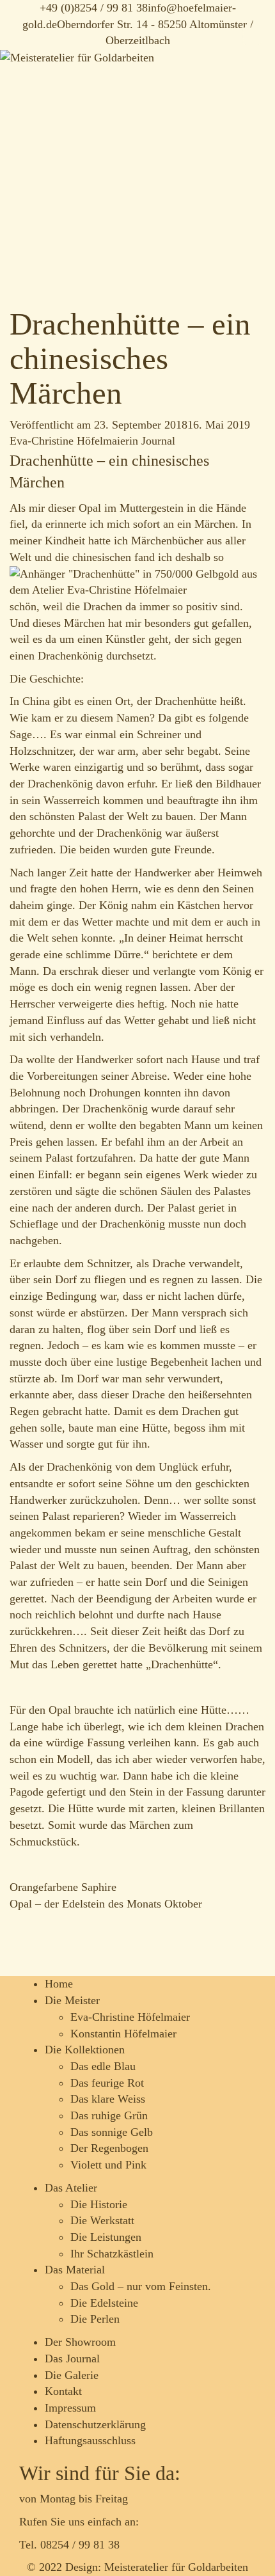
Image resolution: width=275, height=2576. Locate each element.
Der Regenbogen (109, 2148)
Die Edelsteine (104, 2303)
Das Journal (72, 2359)
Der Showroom (80, 2342)
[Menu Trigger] (252, 35)
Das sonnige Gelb (112, 2132)
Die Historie (99, 2204)
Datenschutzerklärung (95, 2424)
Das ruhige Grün (109, 2115)
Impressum (70, 2408)
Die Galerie (72, 2375)
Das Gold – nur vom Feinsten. (141, 2286)
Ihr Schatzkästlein (112, 2254)
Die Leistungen (106, 2237)
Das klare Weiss (108, 2099)
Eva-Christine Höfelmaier (69, 441)
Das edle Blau (103, 2066)
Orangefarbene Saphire (63, 1887)
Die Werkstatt (102, 2220)
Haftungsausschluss (90, 2440)
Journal (158, 441)
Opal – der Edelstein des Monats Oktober (106, 1904)
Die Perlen (95, 2319)
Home (59, 1984)
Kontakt (63, 2391)
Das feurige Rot (107, 2083)
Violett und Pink (108, 2165)
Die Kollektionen (85, 2050)
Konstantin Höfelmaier (123, 2034)
